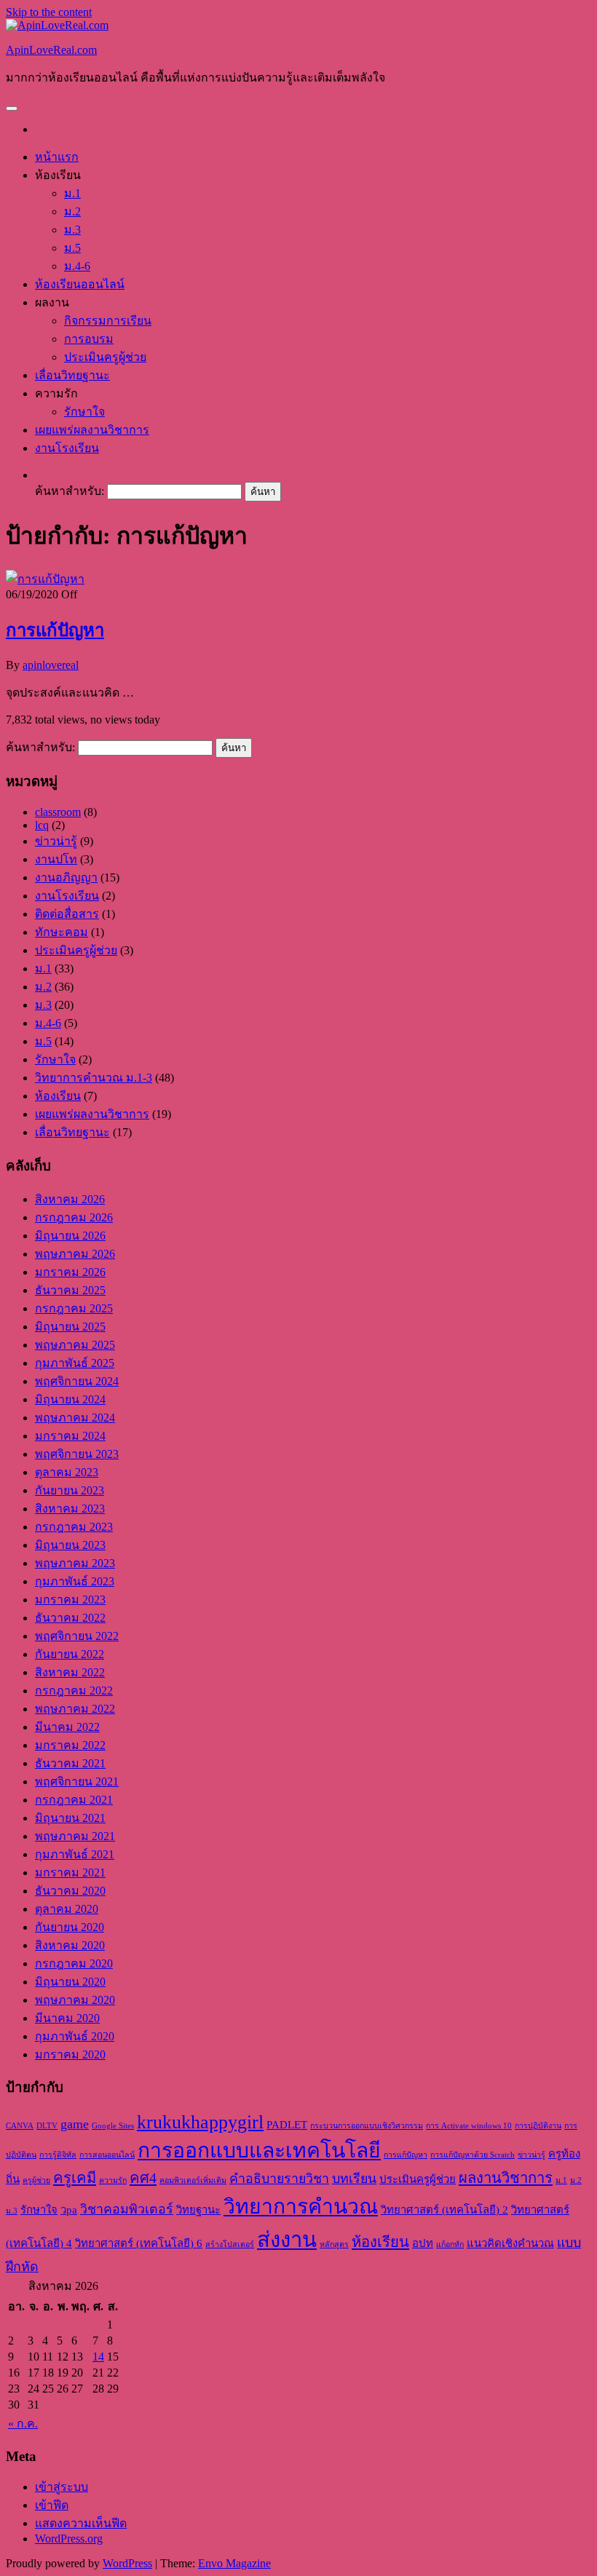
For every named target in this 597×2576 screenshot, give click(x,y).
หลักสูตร (334, 2244)
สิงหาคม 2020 (70, 1945)
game (75, 2124)
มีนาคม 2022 (67, 1727)
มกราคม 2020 (70, 2054)
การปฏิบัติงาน (538, 2126)
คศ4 (143, 2178)
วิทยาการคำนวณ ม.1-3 (94, 1078)
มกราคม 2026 (70, 1272)
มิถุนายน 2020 (70, 1982)
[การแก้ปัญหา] (45, 579)
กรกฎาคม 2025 (74, 1308)
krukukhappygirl (200, 2122)
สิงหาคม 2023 (70, 1509)
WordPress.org (69, 2539)
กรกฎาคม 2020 (74, 1963)
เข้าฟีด (52, 2505)
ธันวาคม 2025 (70, 1290)
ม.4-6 (77, 266)
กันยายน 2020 (70, 1927)
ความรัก (113, 2180)
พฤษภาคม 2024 (75, 1418)
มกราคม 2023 (70, 1600)
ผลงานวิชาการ (506, 2178)
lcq (42, 825)
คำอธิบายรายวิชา (279, 2179)
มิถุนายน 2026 (70, 1236)
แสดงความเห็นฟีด (81, 2523)
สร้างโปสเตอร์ (230, 2244)
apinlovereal (51, 665)
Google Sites (113, 2126)
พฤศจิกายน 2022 (77, 1636)
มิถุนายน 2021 (70, 1818)
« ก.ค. (23, 2424)
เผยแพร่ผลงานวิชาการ (92, 430)
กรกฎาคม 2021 (74, 1800)
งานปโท (56, 859)
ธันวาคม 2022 (70, 1618)
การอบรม (89, 339)
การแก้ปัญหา (55, 630)
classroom (58, 812)
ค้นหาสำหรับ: (70, 491)
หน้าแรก (57, 157)
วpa (69, 2210)
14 (98, 2357)
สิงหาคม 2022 (70, 1672)
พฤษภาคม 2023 (75, 1563)
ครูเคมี (75, 2178)
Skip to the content (49, 12)
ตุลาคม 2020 (67, 1909)
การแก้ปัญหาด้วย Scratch (473, 2155)
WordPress (127, 2563)
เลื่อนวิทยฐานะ (72, 375)
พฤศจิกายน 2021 (77, 1782)
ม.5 (72, 248)
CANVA (20, 2126)
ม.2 (72, 211)
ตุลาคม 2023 (67, 1472)
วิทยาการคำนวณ (301, 2207)
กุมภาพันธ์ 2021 (75, 1854)
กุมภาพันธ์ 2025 (75, 1363)
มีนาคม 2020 (67, 2018)
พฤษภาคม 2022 (75, 1709)
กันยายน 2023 (70, 1490)
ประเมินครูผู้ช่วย (105, 357)
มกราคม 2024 (70, 1436)
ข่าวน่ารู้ (56, 841)
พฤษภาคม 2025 (75, 1345)
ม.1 (72, 193)
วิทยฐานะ (198, 2210)
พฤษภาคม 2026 (75, 1254)
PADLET (287, 2125)
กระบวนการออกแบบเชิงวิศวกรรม (367, 2126)
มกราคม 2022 (70, 1745)
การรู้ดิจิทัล (58, 2155)
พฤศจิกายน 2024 (77, 1381)
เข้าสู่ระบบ (62, 2487)
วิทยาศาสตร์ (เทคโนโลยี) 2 (444, 2210)
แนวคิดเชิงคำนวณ (510, 2243)
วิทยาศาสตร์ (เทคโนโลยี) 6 (139, 2243)
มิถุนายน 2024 (70, 1399)
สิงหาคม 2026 (70, 1199)
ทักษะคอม (62, 932)
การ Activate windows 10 (469, 2126)
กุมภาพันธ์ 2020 (75, 2036)
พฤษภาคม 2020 (75, 2000)
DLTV (47, 2126)
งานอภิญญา (66, 877)
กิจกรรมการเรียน (108, 321)
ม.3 (72, 230)
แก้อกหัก (450, 2244)
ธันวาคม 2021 (70, 1763)
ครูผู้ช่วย (36, 2180)
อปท (423, 2243)
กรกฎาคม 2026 (74, 1217)
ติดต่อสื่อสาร (67, 914)
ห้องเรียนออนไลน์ (80, 284)
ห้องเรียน (58, 1096)
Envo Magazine (234, 2563)
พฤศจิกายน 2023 (77, 1454)
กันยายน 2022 (70, 1654)
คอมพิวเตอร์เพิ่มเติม (193, 2180)
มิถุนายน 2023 (70, 1545)
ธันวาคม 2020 (70, 1891)
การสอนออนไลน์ (107, 2155)
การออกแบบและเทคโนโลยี (259, 2151)
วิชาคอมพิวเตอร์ (127, 2209)
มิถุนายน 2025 (70, 1327)
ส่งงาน (287, 2240)
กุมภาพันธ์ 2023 (75, 1581)
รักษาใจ (84, 412)
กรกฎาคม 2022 (74, 1691)
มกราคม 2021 (70, 1872)
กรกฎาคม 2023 (74, 1527)
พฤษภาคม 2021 (75, 1836)
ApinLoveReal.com (51, 50)
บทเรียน (354, 2179)
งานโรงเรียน (67, 448)
